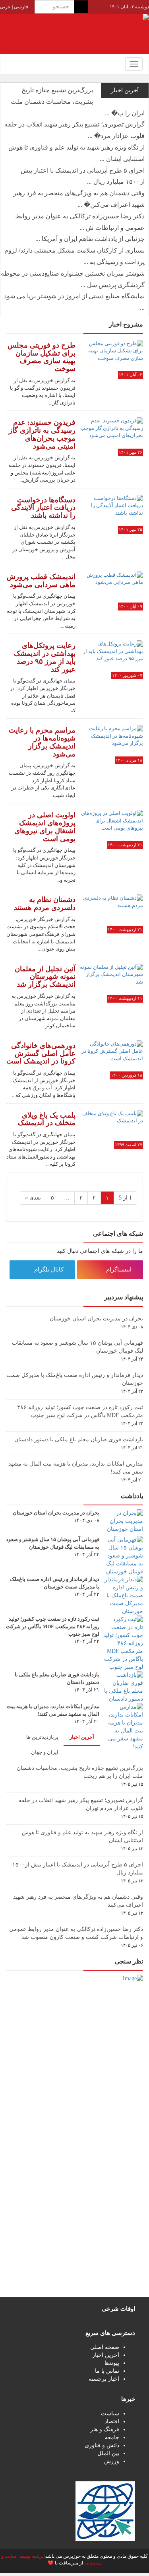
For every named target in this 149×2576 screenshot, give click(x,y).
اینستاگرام (120, 1270)
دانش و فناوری (102, 2445)
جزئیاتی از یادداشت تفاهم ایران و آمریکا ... (90, 239)
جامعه (112, 2437)
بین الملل (108, 2453)
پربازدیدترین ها (42, 1737)
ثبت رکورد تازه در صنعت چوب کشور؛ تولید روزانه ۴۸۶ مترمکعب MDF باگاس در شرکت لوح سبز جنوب (53, 1626)
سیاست (110, 2414)
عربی (5, 7)
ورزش (112, 2461)
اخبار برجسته (104, 2379)
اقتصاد (112, 2421)
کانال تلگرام (50, 1270)
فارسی (20, 7)
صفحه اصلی (105, 2347)
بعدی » (33, 1198)
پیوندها (112, 2363)
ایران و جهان (45, 1752)
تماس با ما (107, 2371)
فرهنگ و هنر (105, 2429)
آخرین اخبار (82, 1737)
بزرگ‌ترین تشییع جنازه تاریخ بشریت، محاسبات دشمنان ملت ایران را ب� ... (78, 102)
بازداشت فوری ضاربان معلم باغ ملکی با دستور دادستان (79, 1440)
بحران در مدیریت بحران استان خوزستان (96, 1319)
